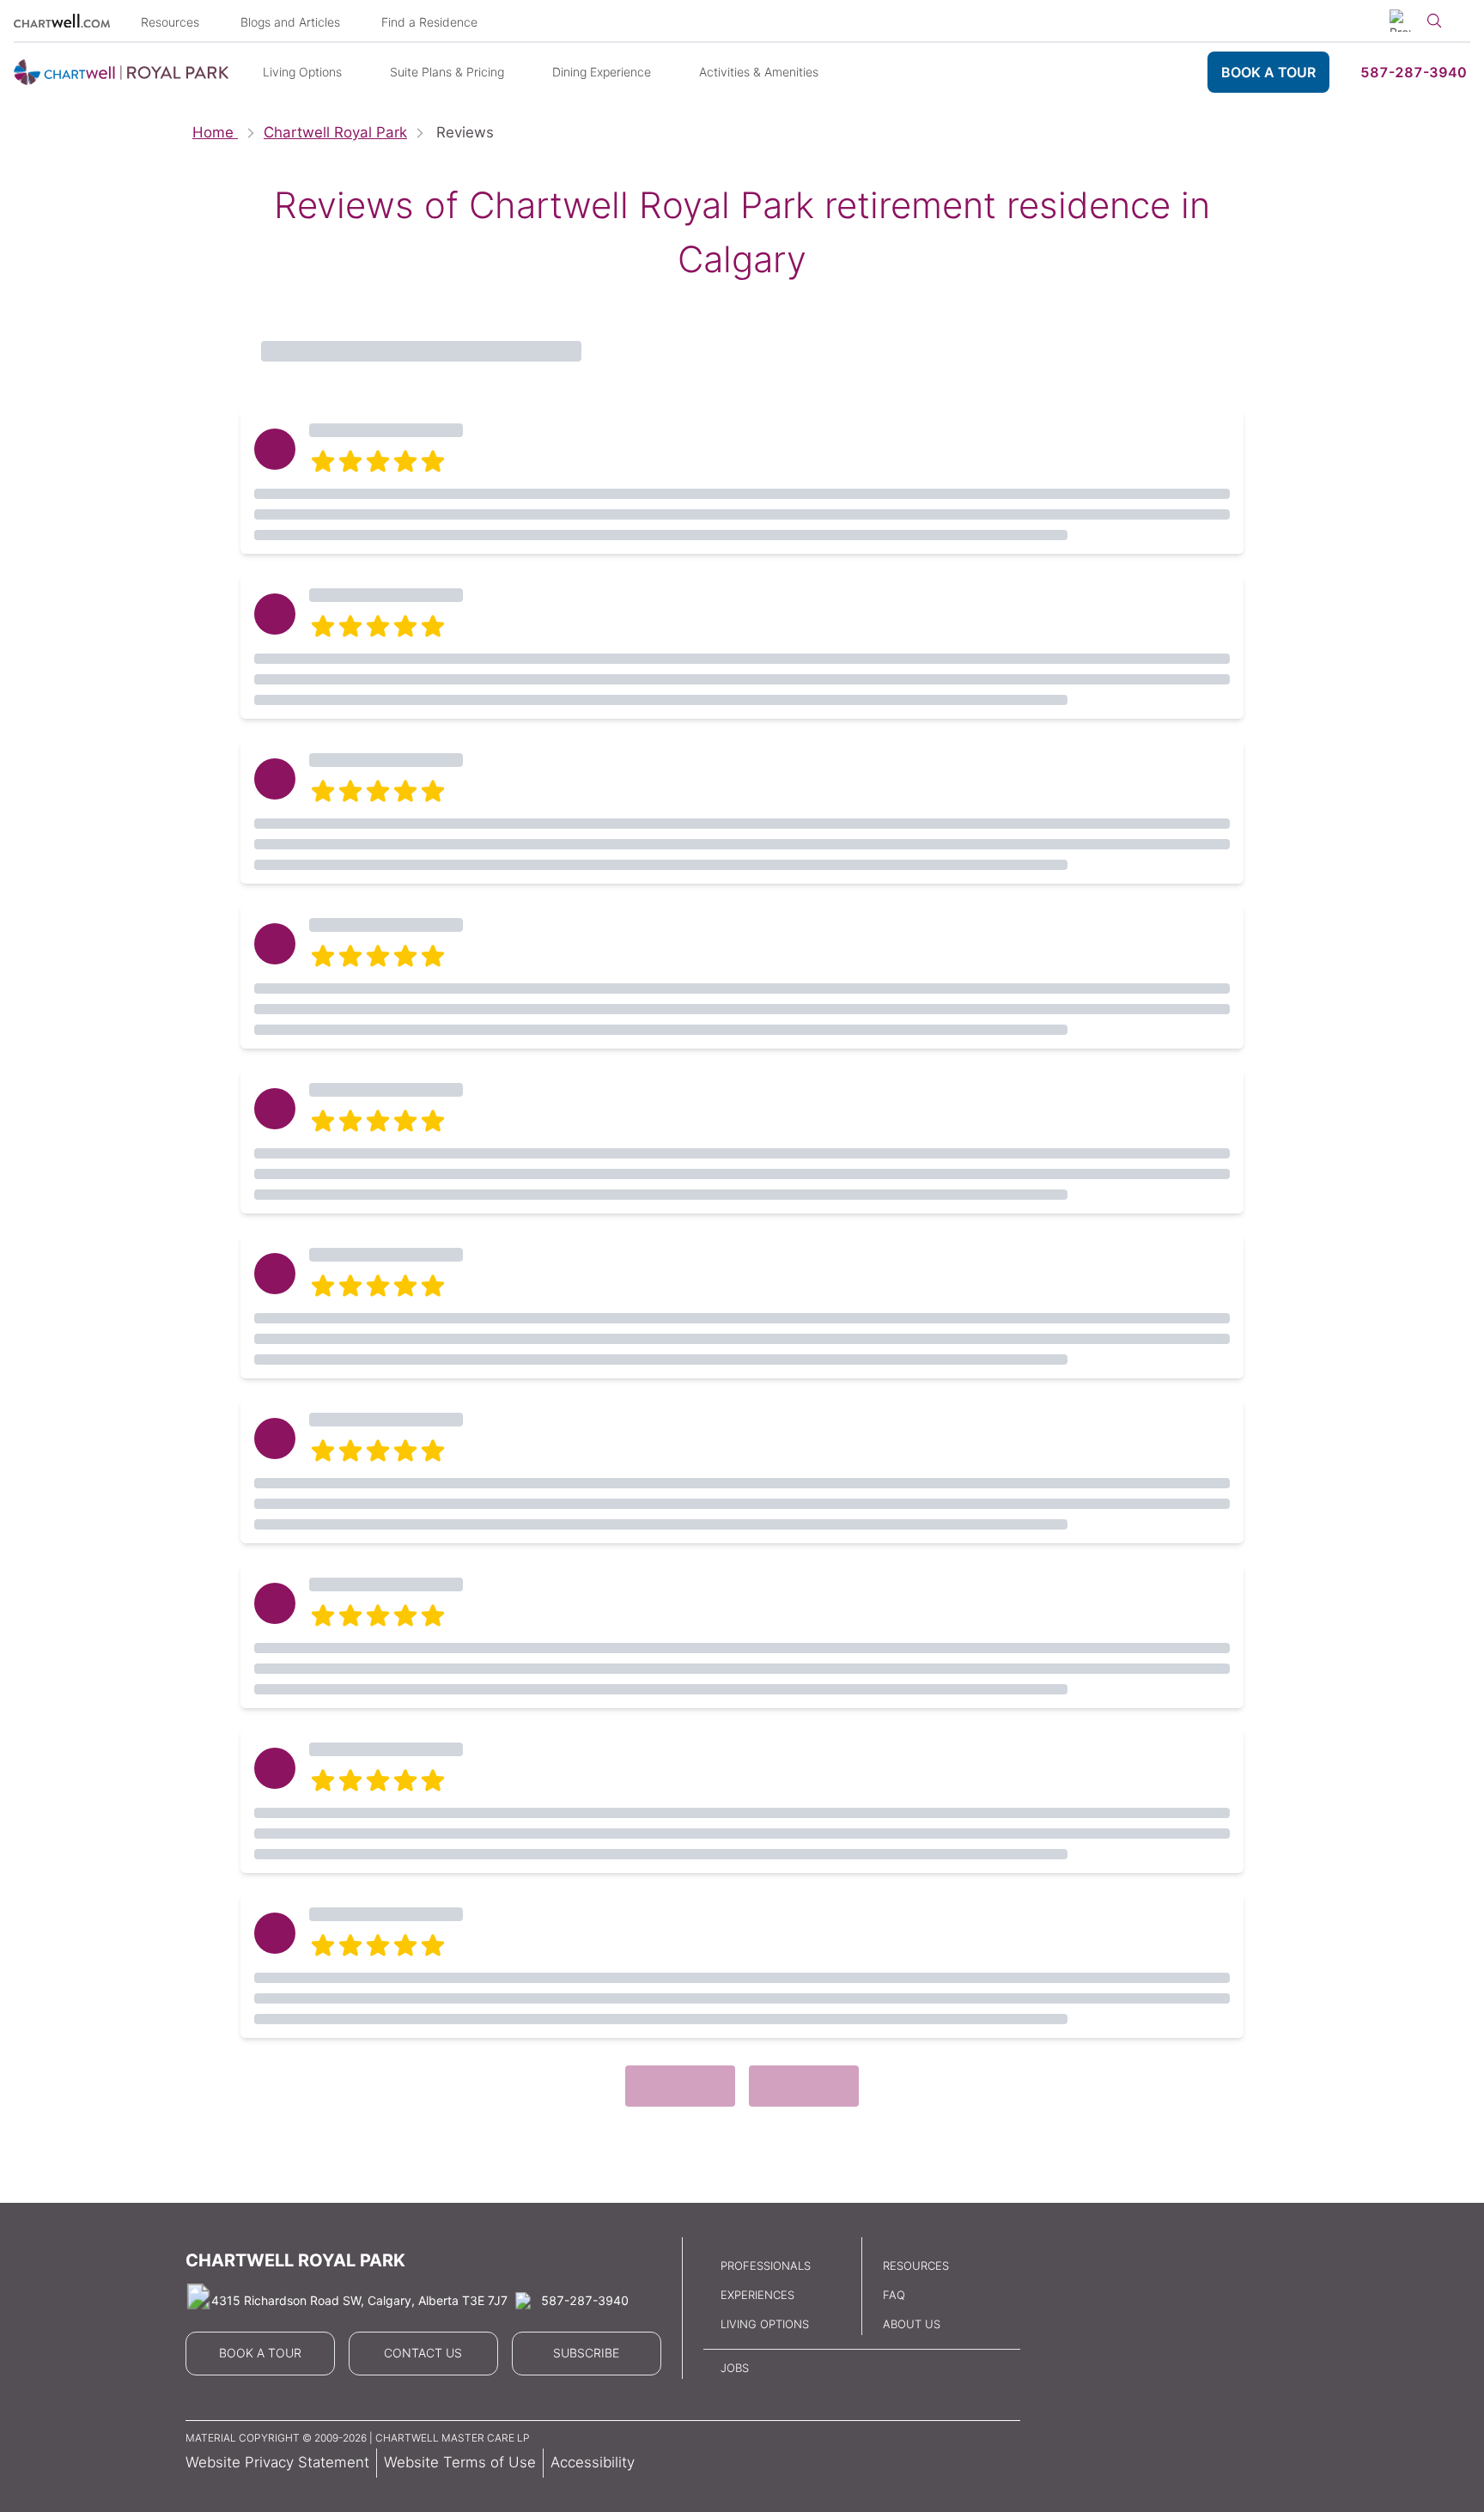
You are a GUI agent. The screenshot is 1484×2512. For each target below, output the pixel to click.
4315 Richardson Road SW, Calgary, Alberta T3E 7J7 (359, 2300)
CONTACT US (423, 2353)
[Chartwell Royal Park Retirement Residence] (121, 73)
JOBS (735, 2368)
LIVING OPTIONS (765, 2324)
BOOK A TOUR (1268, 72)
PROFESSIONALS (766, 2266)
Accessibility (593, 2462)
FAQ (894, 2295)
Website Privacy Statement (277, 2462)
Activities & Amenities (759, 72)
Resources (170, 22)
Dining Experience (602, 72)
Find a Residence (429, 22)
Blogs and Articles (290, 22)
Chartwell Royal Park (335, 132)
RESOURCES (916, 2266)
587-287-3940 (1414, 72)
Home (215, 132)
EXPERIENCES (757, 2295)
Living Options (302, 72)
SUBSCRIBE (586, 2353)
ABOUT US (912, 2324)
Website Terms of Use (460, 2462)
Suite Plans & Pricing (447, 72)
